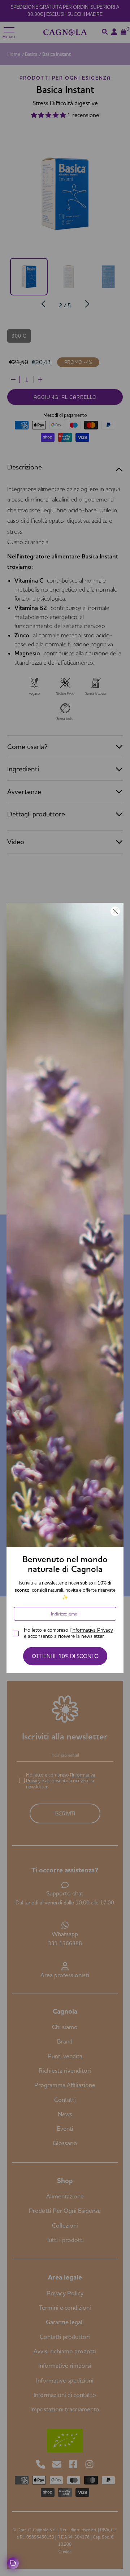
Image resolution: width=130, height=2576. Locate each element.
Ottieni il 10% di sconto (65, 1656)
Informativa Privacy (92, 1630)
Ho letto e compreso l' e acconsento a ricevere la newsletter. (68, 1633)
